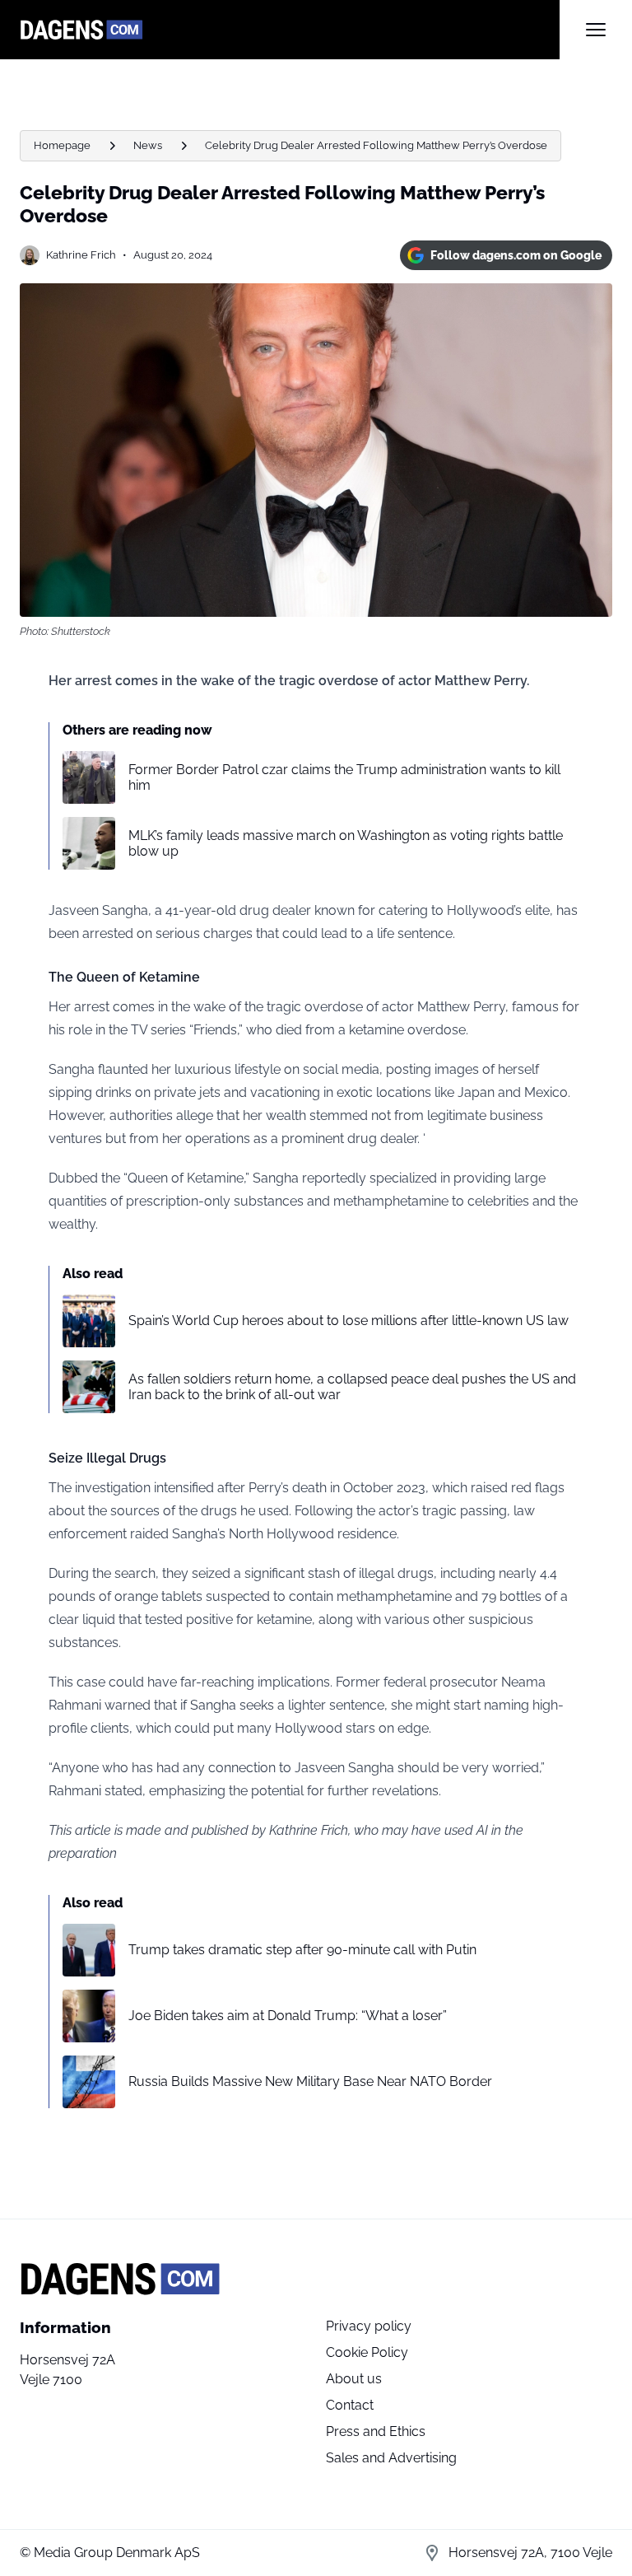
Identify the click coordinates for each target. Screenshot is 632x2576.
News (148, 145)
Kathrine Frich (81, 255)
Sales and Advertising (391, 2458)
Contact (350, 2405)
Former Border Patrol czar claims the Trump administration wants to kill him (344, 777)
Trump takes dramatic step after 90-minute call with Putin (302, 1950)
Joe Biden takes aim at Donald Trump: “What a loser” (288, 2016)
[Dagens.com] (290, 30)
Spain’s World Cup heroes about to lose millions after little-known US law (349, 1321)
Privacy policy (369, 2326)
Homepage (62, 145)
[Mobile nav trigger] (596, 30)
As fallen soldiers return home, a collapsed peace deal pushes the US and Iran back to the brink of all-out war (352, 1387)
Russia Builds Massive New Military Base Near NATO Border (310, 2081)
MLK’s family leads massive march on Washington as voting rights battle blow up (346, 843)
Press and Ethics (376, 2431)
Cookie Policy (367, 2352)
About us (354, 2379)
